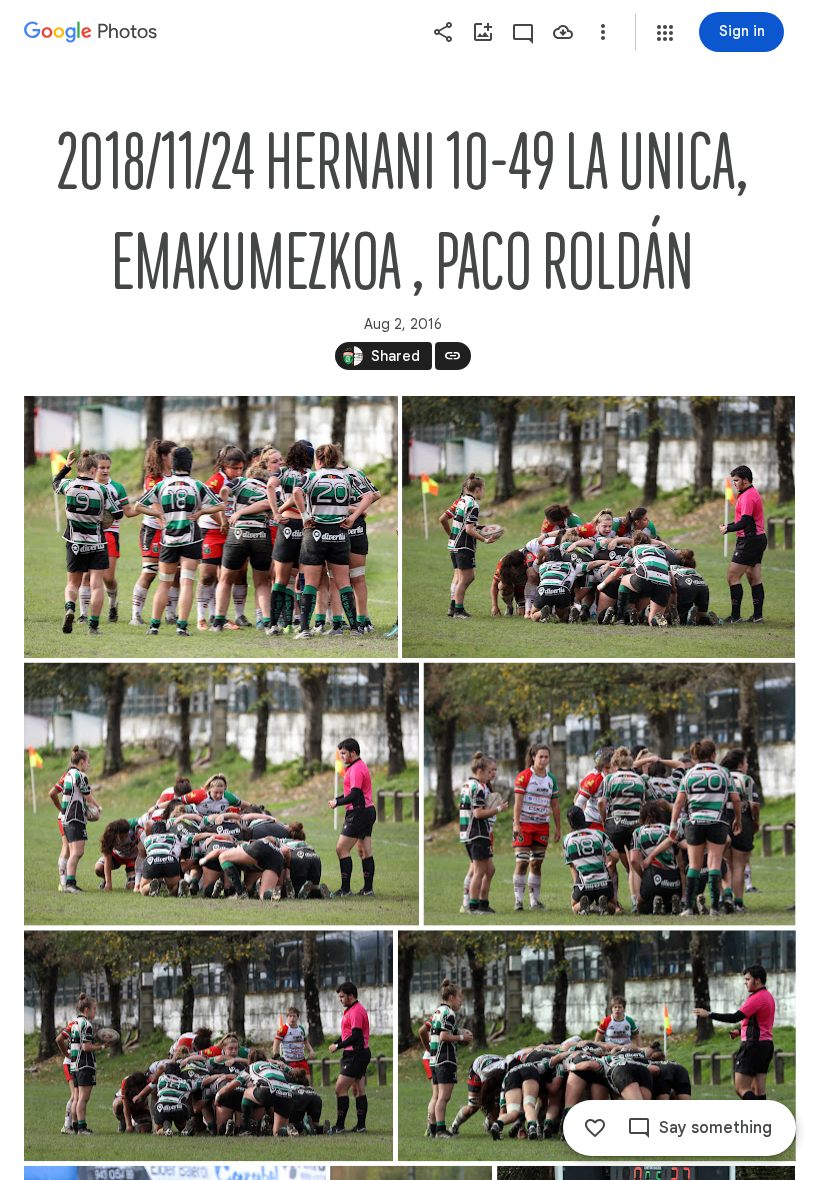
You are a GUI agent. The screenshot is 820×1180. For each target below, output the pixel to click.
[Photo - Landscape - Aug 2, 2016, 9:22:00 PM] (211, 527)
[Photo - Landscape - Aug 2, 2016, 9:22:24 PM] (610, 794)
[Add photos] (483, 32)
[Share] (443, 32)
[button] (665, 33)
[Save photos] (563, 32)
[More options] (603, 32)
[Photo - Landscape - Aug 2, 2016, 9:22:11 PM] (598, 527)
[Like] (595, 1128)
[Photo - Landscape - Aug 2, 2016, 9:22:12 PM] (221, 794)
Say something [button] (715, 1128)
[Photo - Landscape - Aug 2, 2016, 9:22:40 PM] (597, 1045)
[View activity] (523, 32)
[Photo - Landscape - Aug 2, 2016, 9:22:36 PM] (208, 1045)
